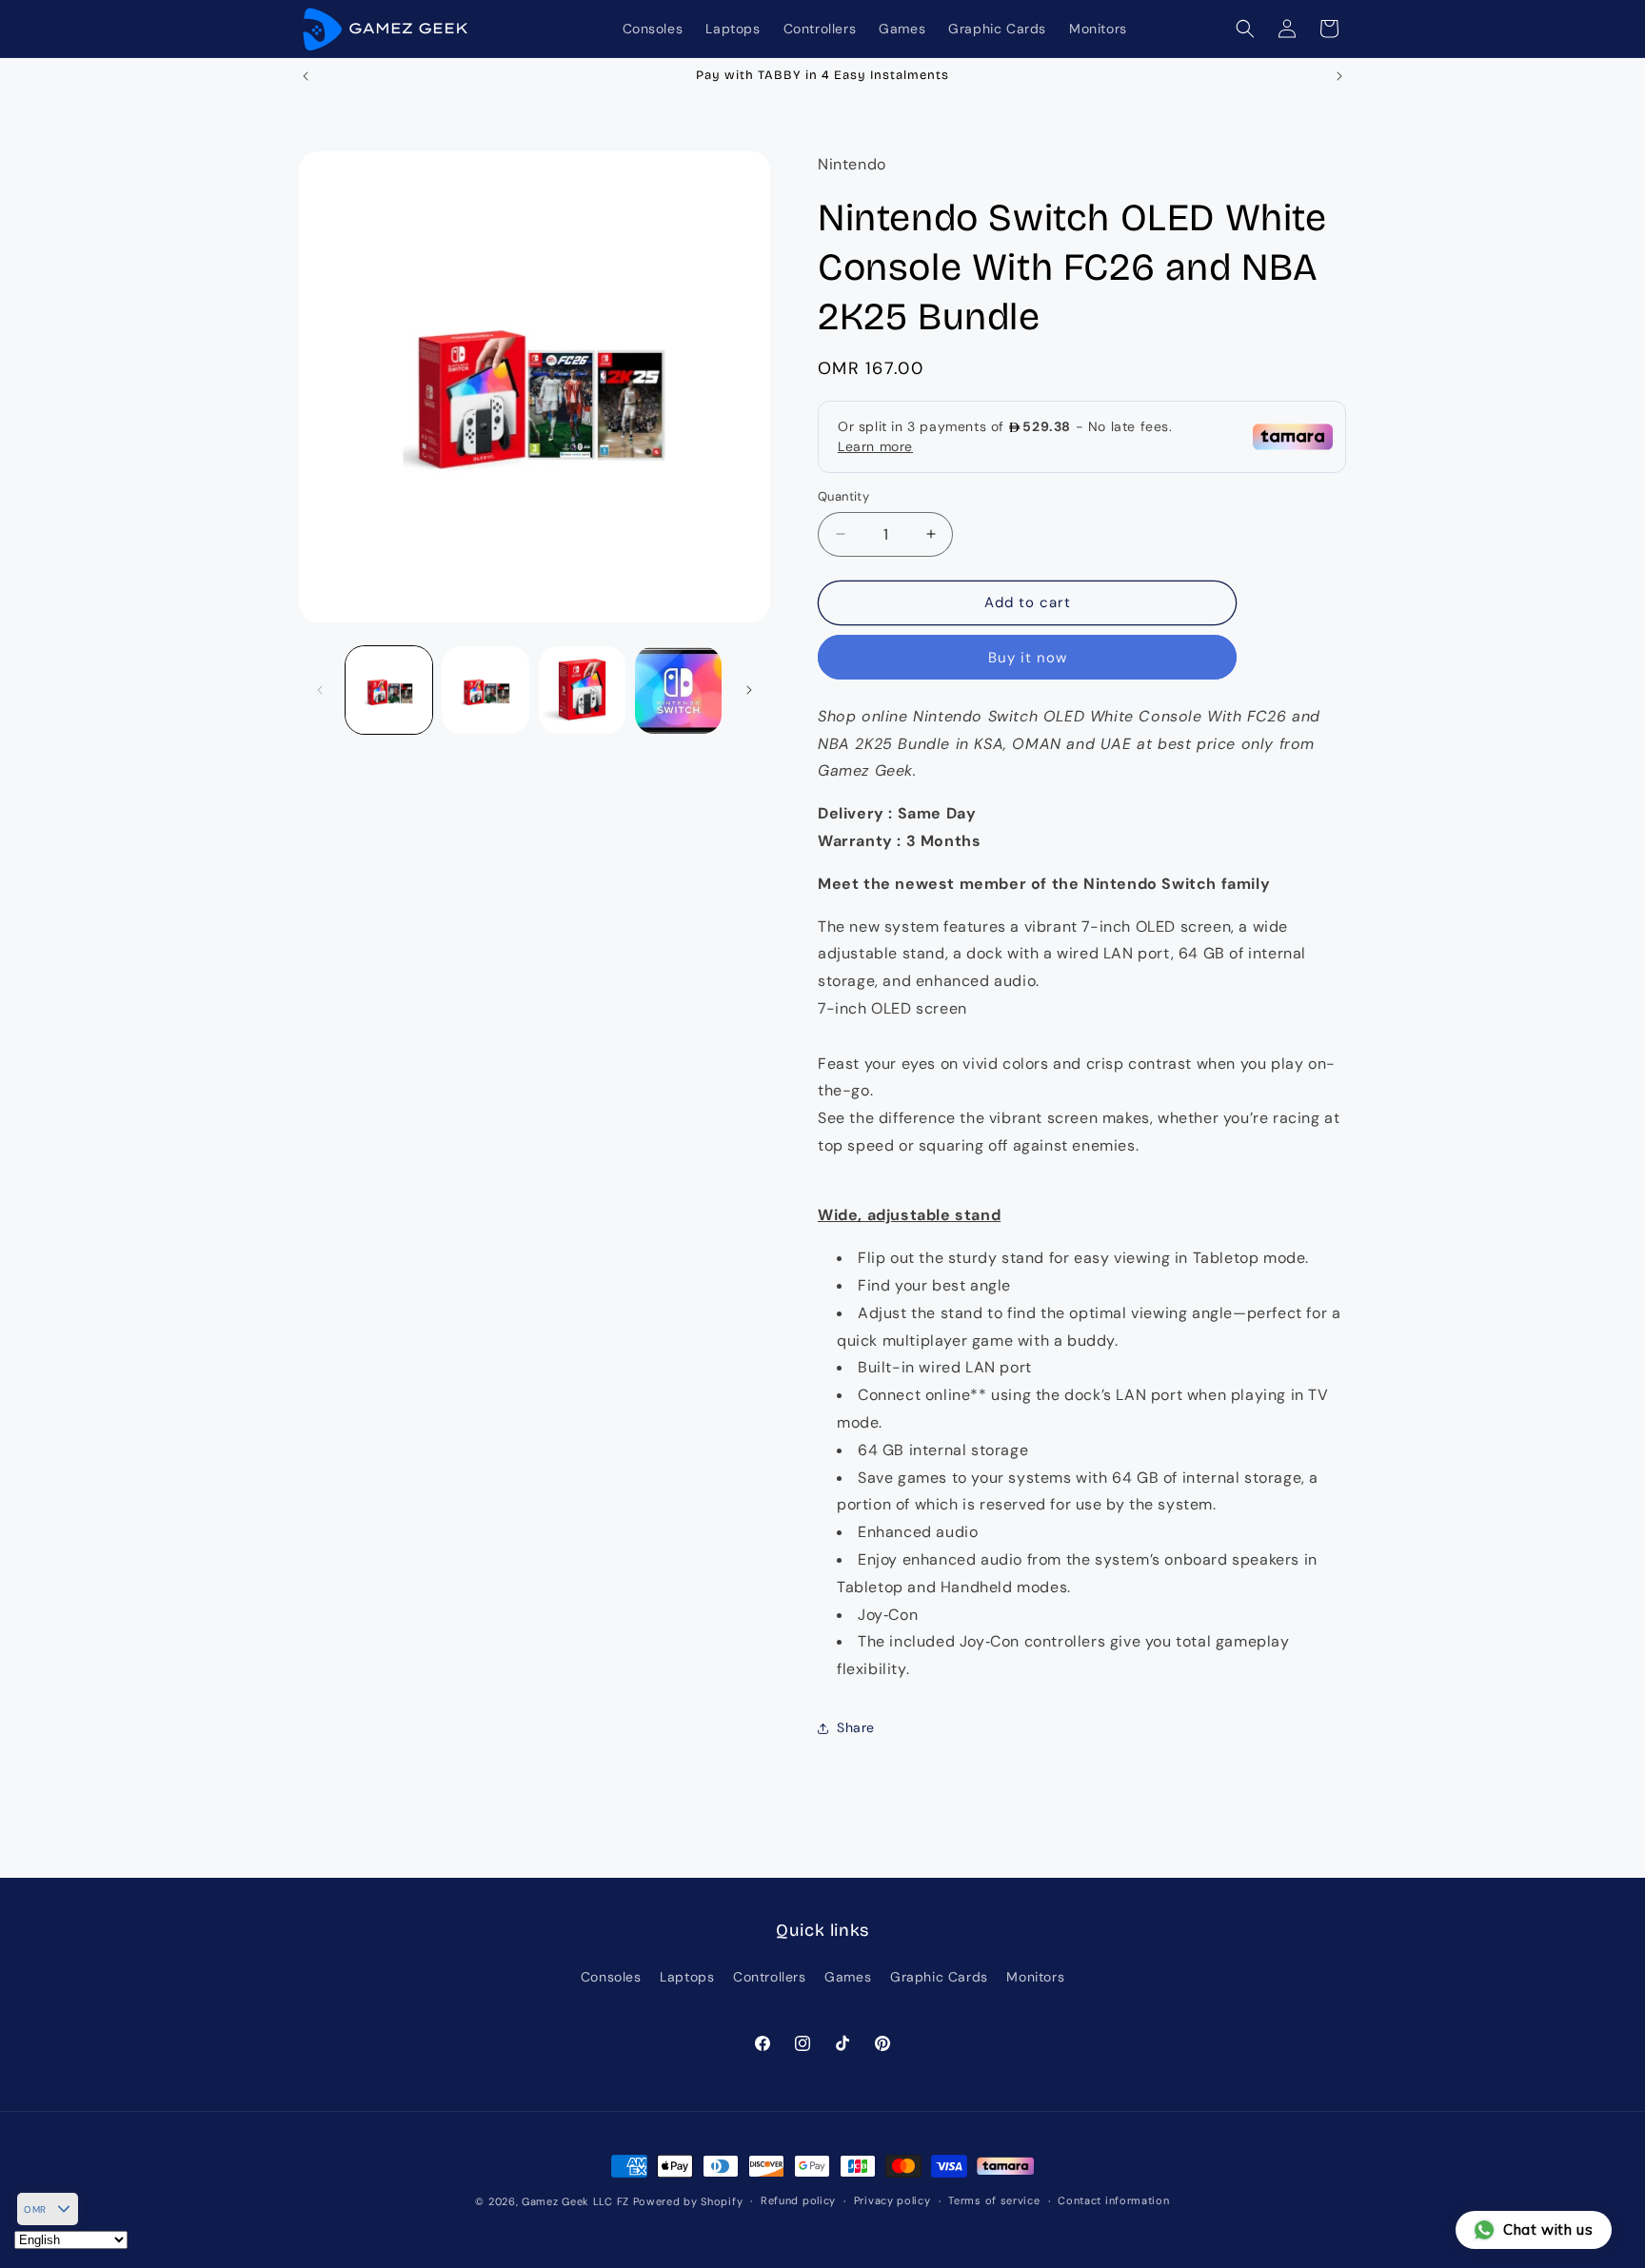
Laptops (687, 1977)
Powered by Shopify (688, 2201)
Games (848, 1977)
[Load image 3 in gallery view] (582, 690)
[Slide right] (749, 690)
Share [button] (856, 1727)
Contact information (1113, 2200)
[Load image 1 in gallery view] (389, 690)
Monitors (1035, 1977)
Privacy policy (892, 2200)
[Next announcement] (1339, 76)
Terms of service (994, 2200)
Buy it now (1028, 658)
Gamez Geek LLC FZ (575, 2201)
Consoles (611, 1977)
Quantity (843, 496)
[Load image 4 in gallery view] (678, 690)
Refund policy (798, 2200)
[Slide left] (320, 690)
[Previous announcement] (306, 76)
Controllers (770, 1977)
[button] (1245, 29)
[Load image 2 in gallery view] (485, 690)
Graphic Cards (939, 1977)
